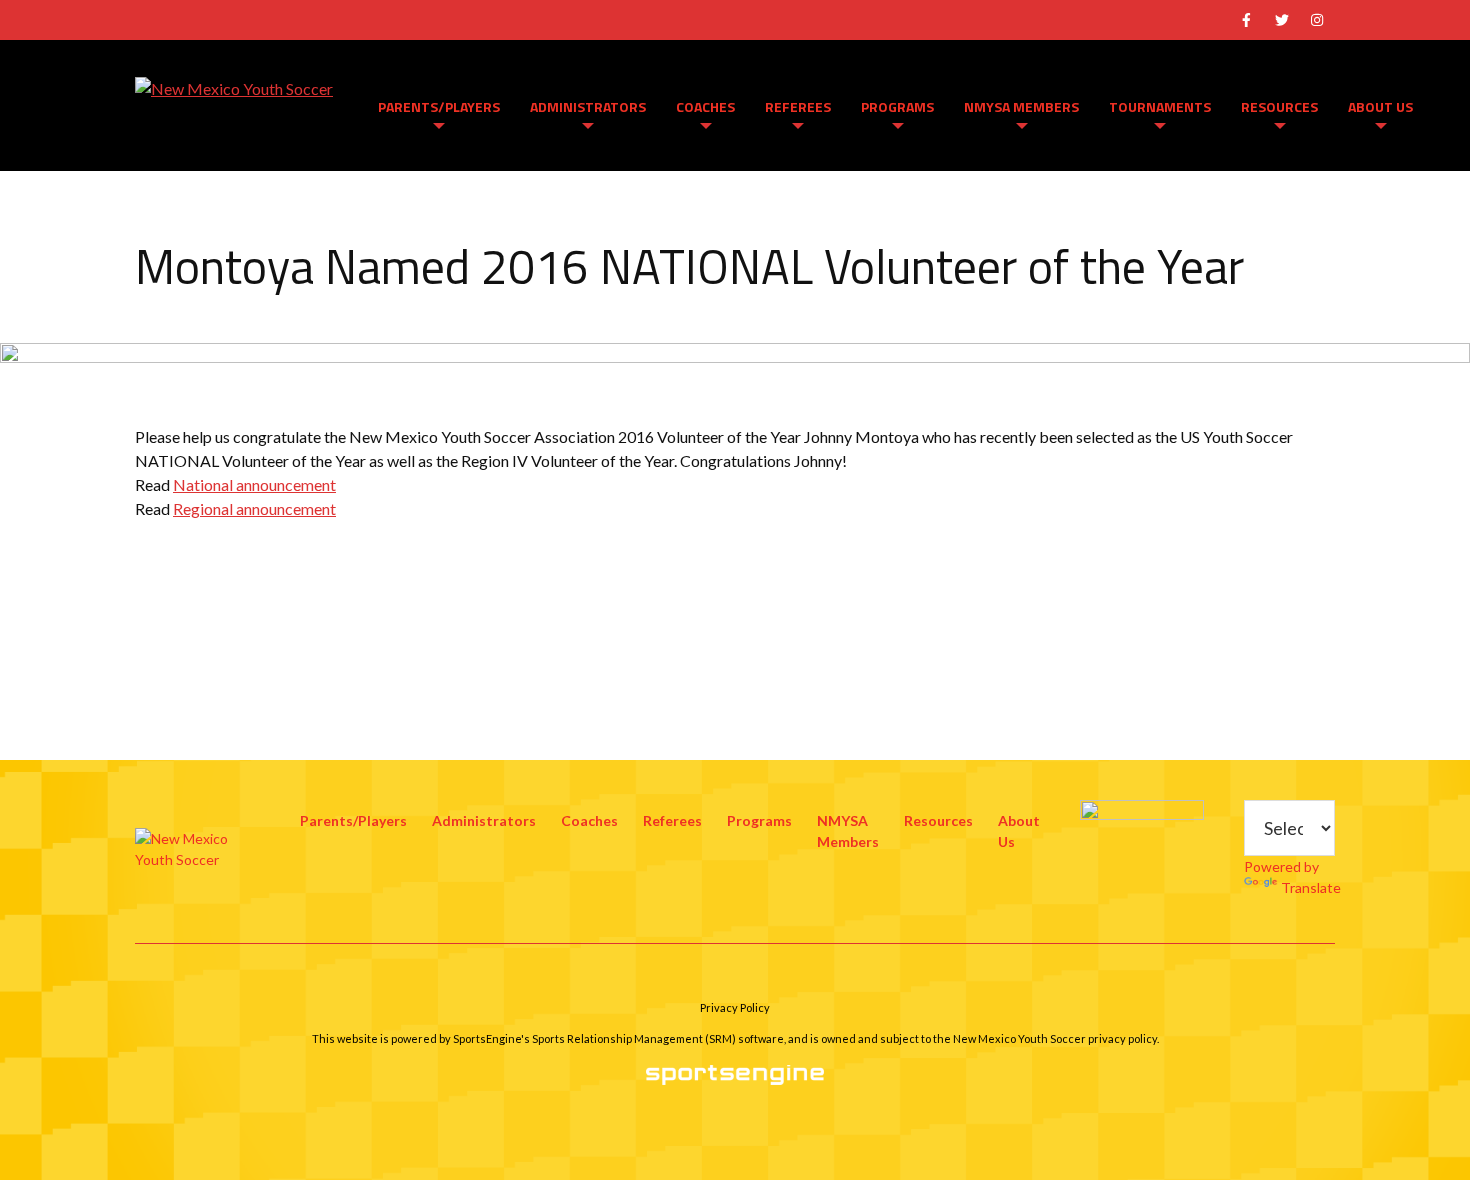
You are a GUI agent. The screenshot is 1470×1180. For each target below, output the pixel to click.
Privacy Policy (735, 1007)
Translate (1311, 887)
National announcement (254, 484)
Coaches (705, 106)
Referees (798, 106)
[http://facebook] (1246, 20)
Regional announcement (254, 508)
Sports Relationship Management (617, 1038)
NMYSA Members (1021, 106)
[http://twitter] (1282, 20)
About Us (1380, 106)
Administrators (588, 106)
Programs (897, 106)
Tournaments (1160, 106)
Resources (1279, 106)
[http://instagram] (1317, 20)
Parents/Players (439, 106)
